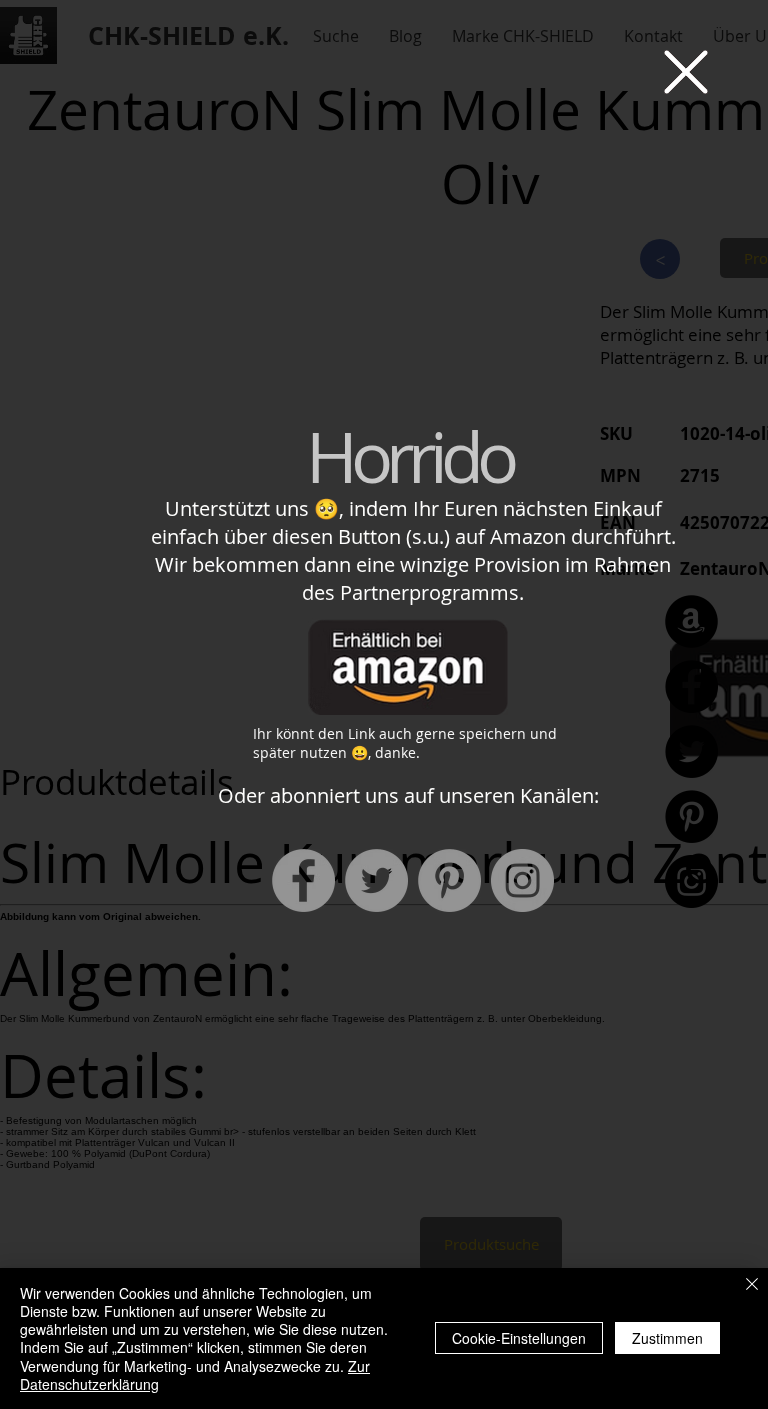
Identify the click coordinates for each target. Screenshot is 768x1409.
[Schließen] (752, 1285)
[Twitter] (376, 880)
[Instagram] (522, 880)
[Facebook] (303, 880)
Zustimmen (667, 1338)
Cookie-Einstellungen (519, 1338)
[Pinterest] (449, 880)
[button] (686, 72)
